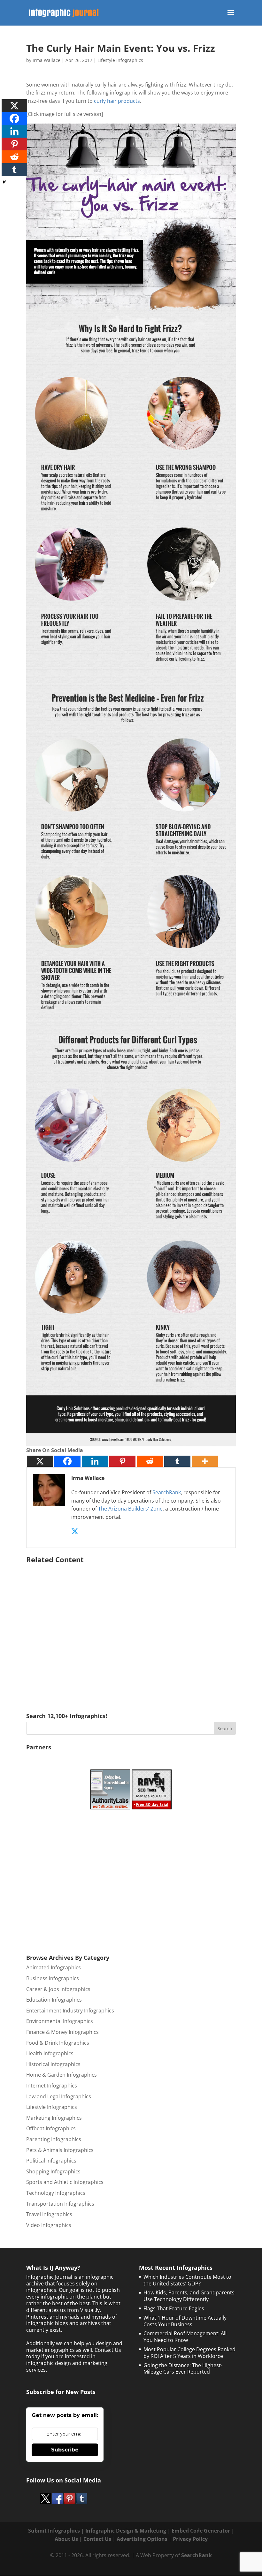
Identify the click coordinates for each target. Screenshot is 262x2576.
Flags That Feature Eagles (174, 2308)
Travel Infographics (49, 2214)
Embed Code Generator (201, 2531)
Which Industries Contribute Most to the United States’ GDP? (187, 2280)
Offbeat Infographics (51, 2128)
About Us (66, 2539)
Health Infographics (50, 2053)
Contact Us (97, 2539)
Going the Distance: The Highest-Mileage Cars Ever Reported (183, 2369)
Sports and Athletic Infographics (65, 2182)
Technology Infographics (56, 2193)
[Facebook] (67, 1461)
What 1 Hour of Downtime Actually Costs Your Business (185, 2321)
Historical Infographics (53, 2064)
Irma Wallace (46, 60)
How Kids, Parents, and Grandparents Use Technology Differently (189, 2296)
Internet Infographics (52, 2086)
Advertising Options (142, 2539)
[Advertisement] (131, 1629)
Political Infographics (51, 2161)
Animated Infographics (54, 1967)
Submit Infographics (54, 2531)
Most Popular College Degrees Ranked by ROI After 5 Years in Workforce (189, 2353)
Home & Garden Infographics (62, 2075)
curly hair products (117, 101)
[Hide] (4, 182)
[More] (205, 1461)
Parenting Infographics (54, 2139)
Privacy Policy (190, 2539)
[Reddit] (150, 1461)
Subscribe (65, 2450)
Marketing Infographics (54, 2118)
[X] (40, 1461)
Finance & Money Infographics (62, 2032)
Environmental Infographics (60, 2021)
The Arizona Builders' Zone (130, 1509)
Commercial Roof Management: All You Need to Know (185, 2337)
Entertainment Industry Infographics (70, 2011)
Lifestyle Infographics (120, 60)
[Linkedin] (95, 1461)
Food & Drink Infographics (58, 2043)
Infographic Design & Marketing (126, 2531)
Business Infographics (53, 1978)
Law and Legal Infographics (59, 2096)
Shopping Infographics (53, 2171)
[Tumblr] (177, 1461)
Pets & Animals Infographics (60, 2150)
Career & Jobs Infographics (58, 1989)
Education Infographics (54, 2000)
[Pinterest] (122, 1461)
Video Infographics (49, 2225)
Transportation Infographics (60, 2204)
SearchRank (167, 1492)
